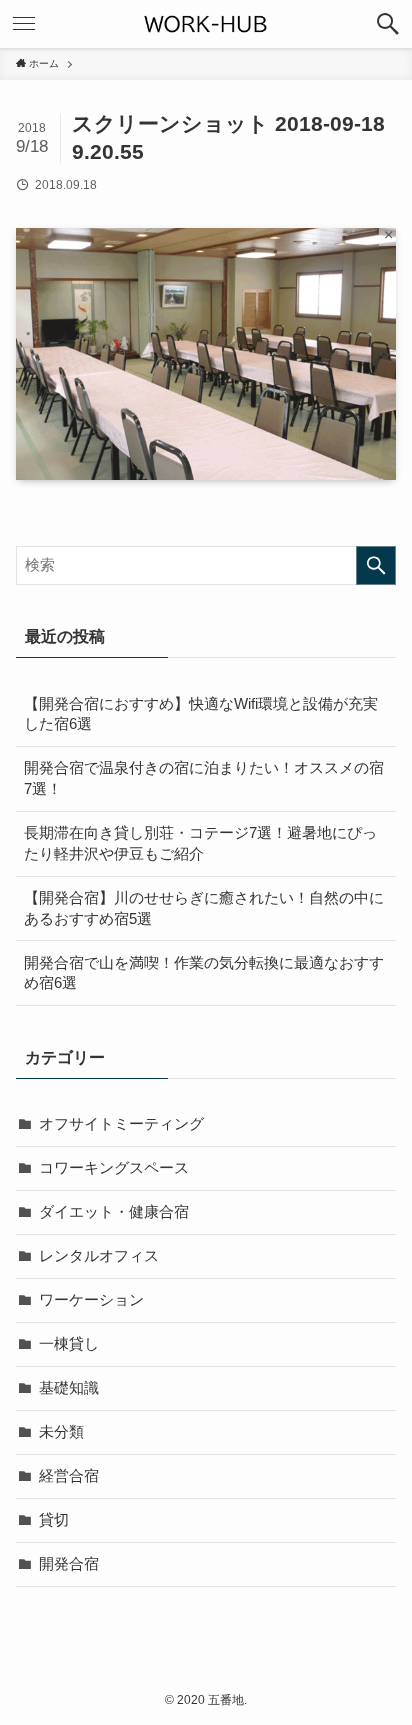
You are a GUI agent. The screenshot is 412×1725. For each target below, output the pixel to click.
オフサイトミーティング (121, 1124)
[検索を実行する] (376, 566)
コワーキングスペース (114, 1168)
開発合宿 (69, 1564)
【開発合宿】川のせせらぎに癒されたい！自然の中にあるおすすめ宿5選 (204, 908)
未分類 (61, 1432)
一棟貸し (69, 1344)
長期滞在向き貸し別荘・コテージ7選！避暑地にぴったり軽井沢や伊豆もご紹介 (200, 843)
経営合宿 (69, 1476)
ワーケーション (91, 1300)
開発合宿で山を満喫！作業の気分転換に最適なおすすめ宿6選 (204, 973)
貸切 (54, 1520)
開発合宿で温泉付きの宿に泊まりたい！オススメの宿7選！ (204, 778)
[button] (388, 24)
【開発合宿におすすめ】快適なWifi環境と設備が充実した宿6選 (201, 714)
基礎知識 (69, 1388)
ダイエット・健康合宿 (114, 1212)
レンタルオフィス (99, 1256)
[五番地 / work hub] (206, 24)
